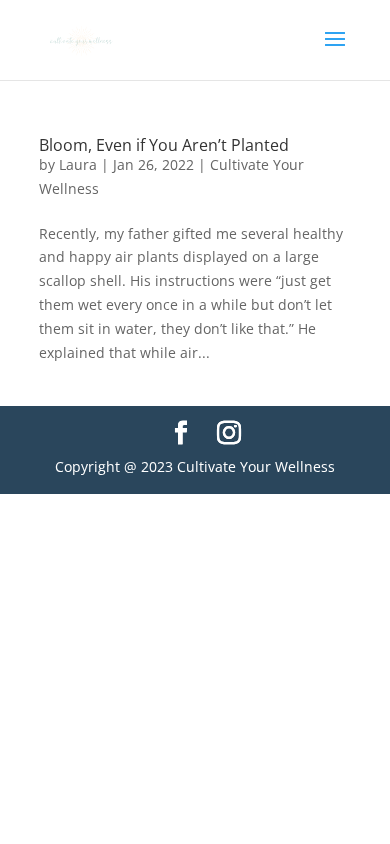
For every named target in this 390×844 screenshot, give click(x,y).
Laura (78, 164)
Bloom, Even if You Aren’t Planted (164, 145)
